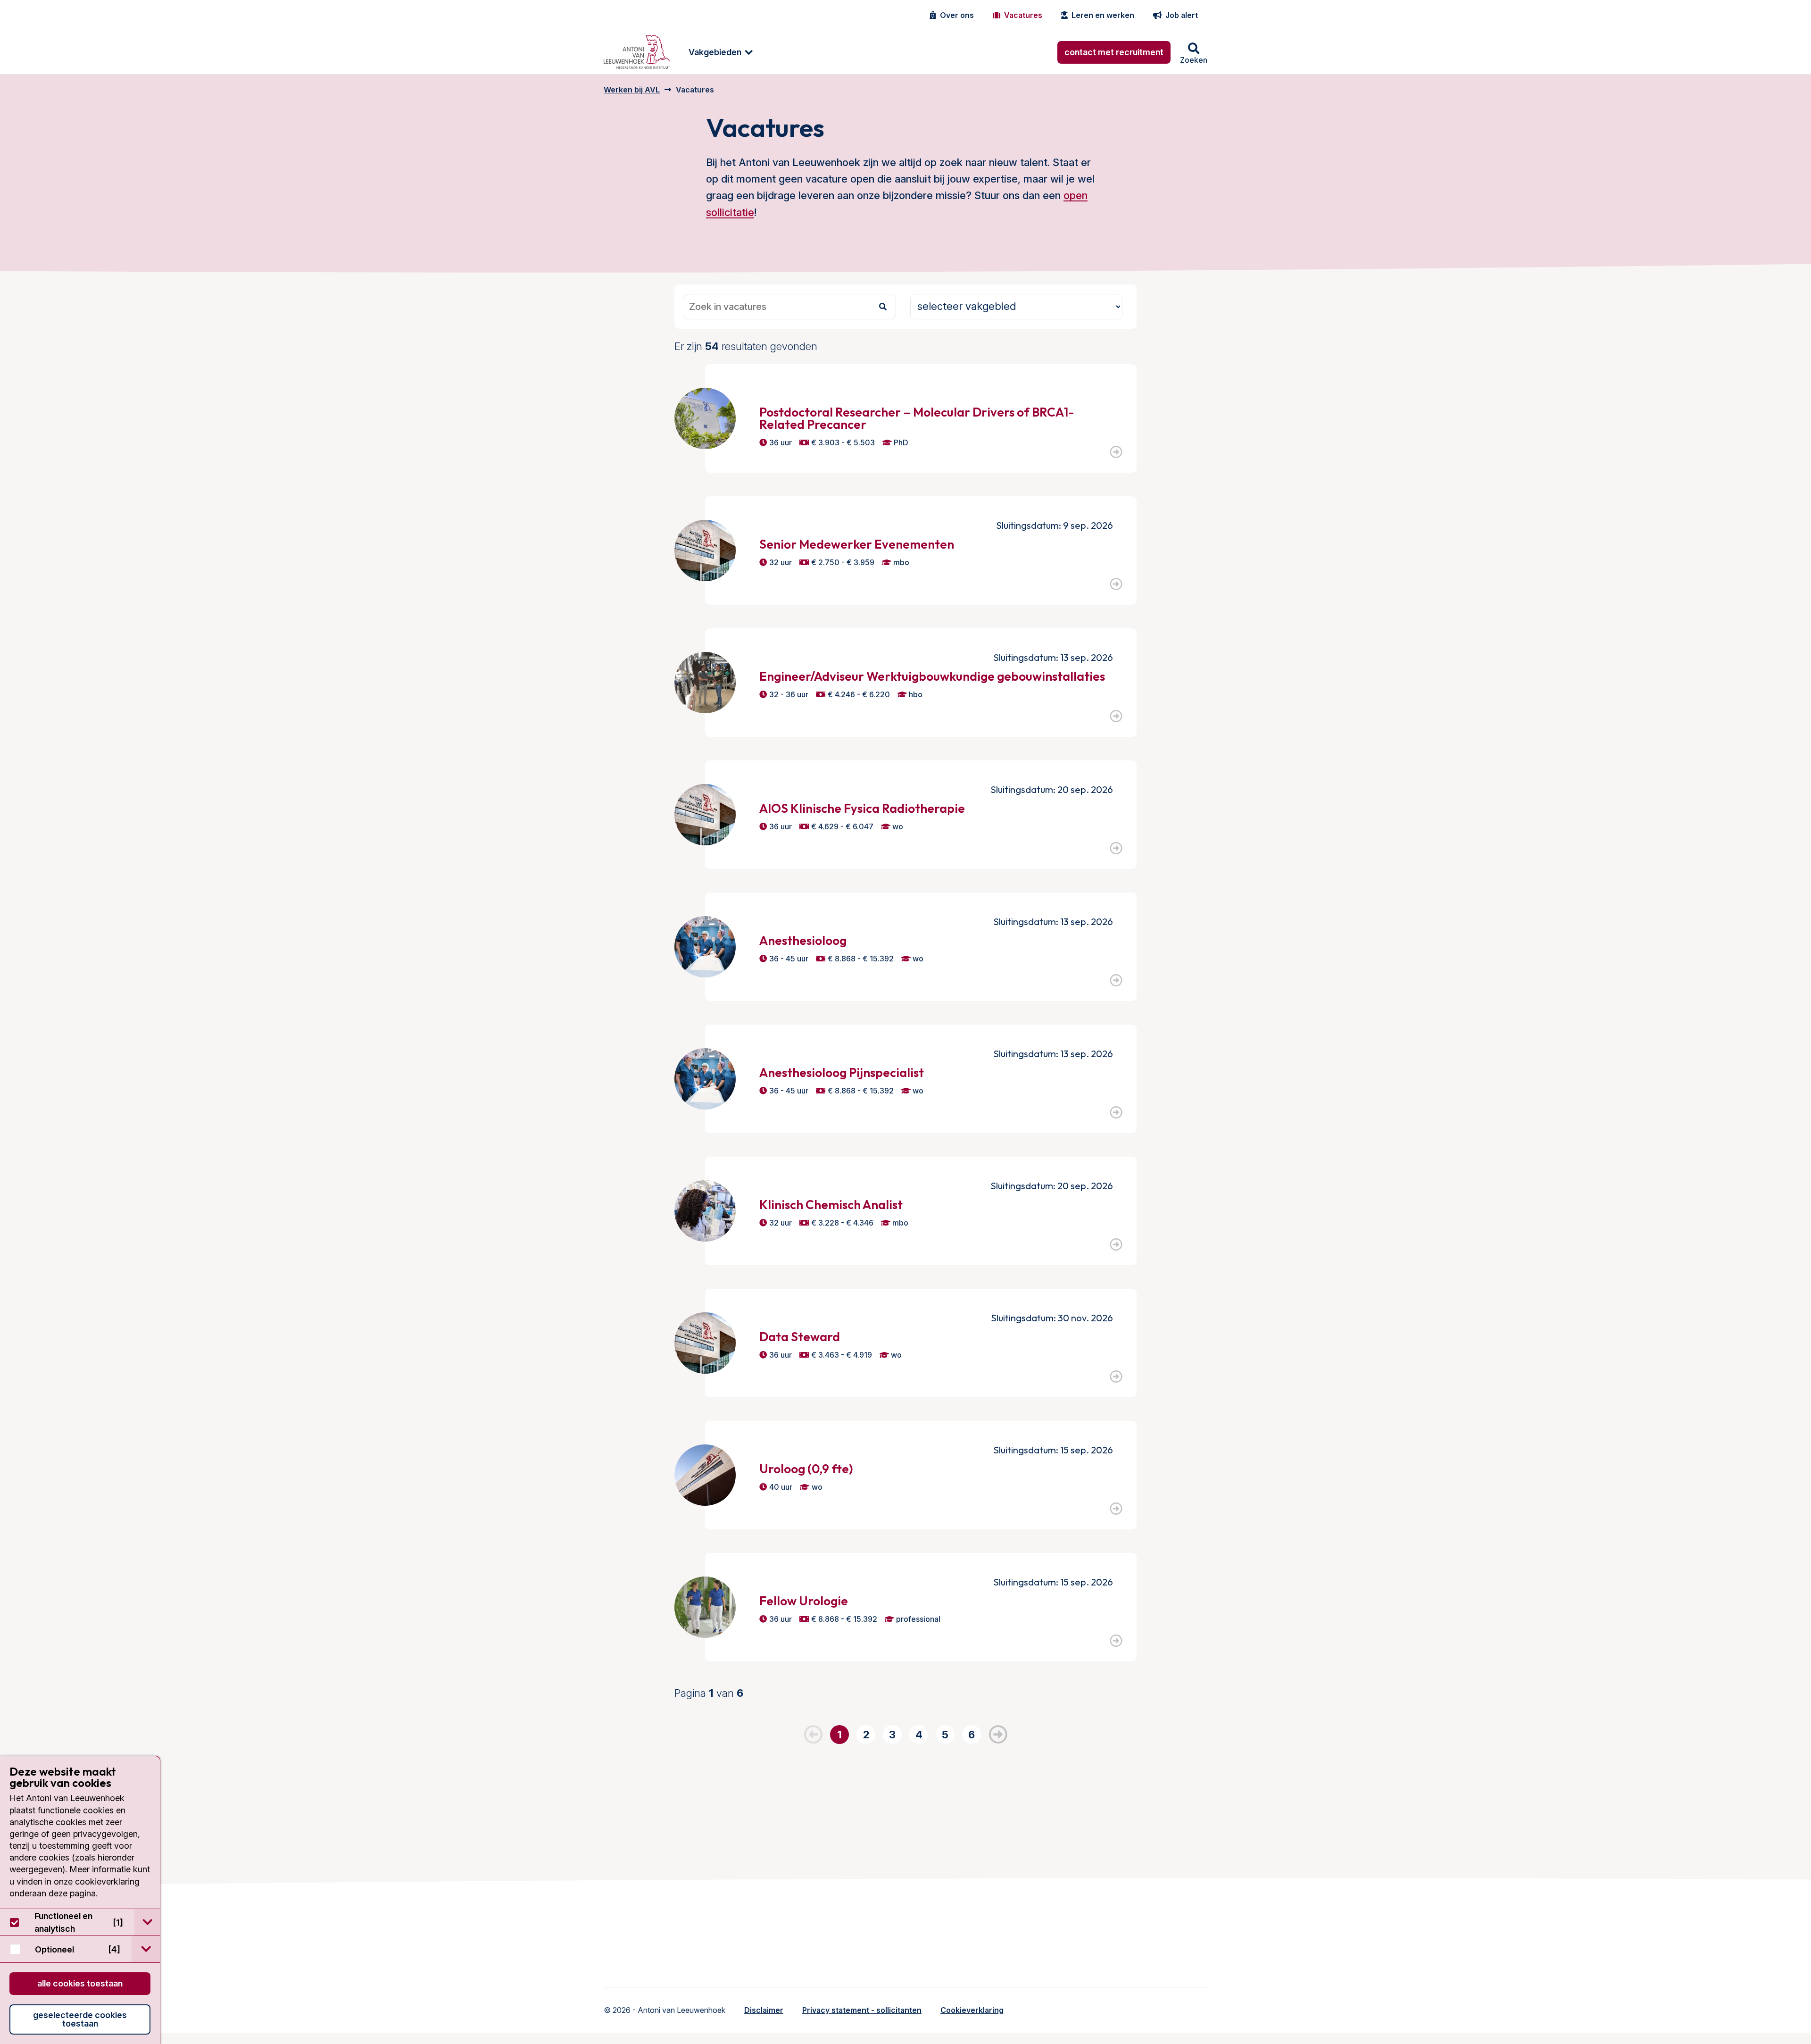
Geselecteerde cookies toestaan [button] (80, 2019)
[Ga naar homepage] (637, 52)
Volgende (998, 1735)
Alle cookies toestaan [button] (80, 1983)
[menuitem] (716, 52)
